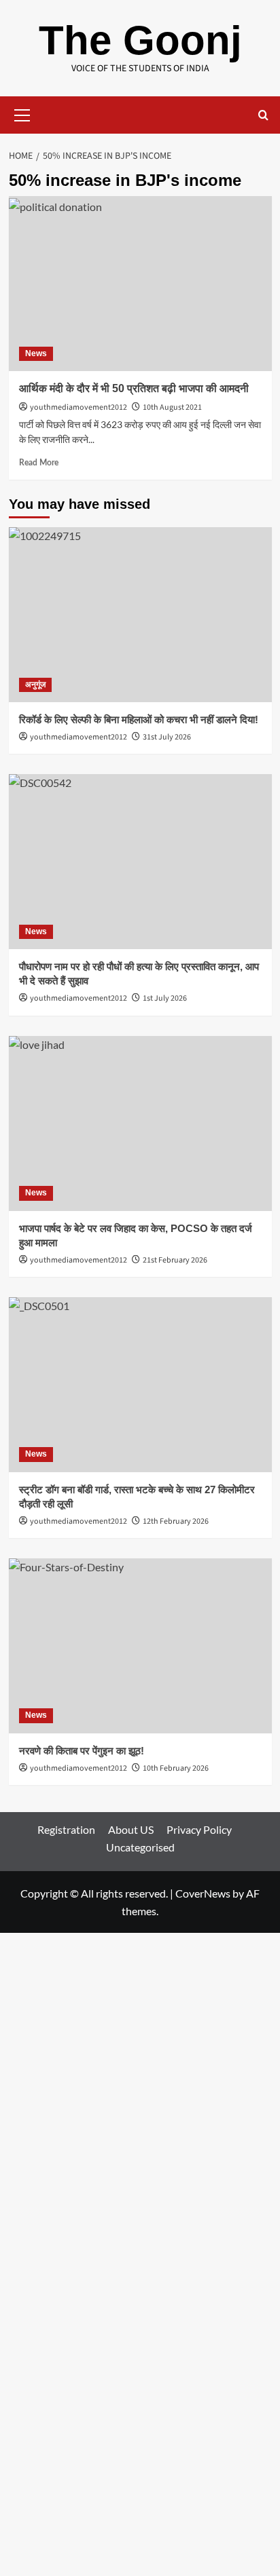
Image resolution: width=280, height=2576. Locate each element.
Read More (39, 463)
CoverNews (203, 1893)
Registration (66, 1829)
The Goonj (140, 40)
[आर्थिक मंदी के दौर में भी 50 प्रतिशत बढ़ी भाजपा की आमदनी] (140, 284)
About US (131, 1829)
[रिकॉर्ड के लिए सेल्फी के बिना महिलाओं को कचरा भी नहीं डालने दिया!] (140, 615)
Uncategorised (140, 1847)
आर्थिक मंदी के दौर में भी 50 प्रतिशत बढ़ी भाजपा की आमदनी (134, 388)
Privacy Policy (199, 1829)
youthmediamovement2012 (78, 407)
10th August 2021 (172, 407)
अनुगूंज (35, 685)
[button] (22, 113)
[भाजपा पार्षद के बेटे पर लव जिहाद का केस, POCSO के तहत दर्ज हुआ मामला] (140, 1123)
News (36, 353)
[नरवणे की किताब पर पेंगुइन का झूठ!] (140, 1646)
